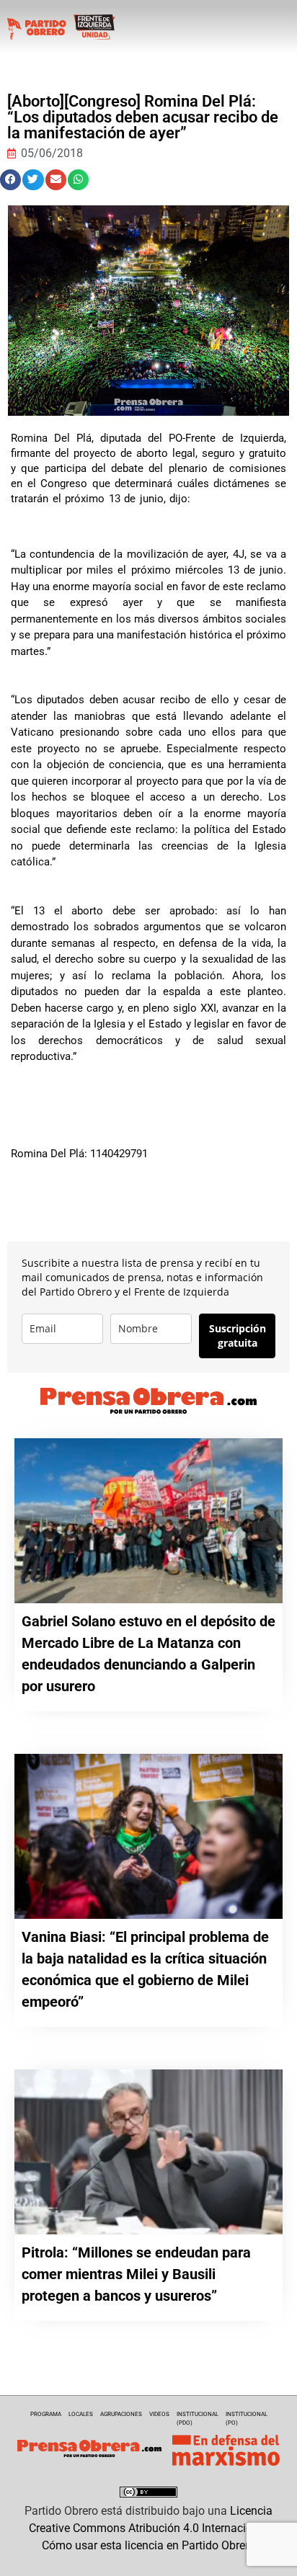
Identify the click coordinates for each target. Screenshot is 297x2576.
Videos (159, 2414)
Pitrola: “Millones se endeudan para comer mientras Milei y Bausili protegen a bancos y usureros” (136, 2274)
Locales (81, 2414)
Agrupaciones (121, 2414)
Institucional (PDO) (198, 2419)
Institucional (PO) (247, 2419)
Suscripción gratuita (238, 1336)
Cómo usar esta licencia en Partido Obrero (148, 2545)
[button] (10, 180)
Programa (46, 2414)
